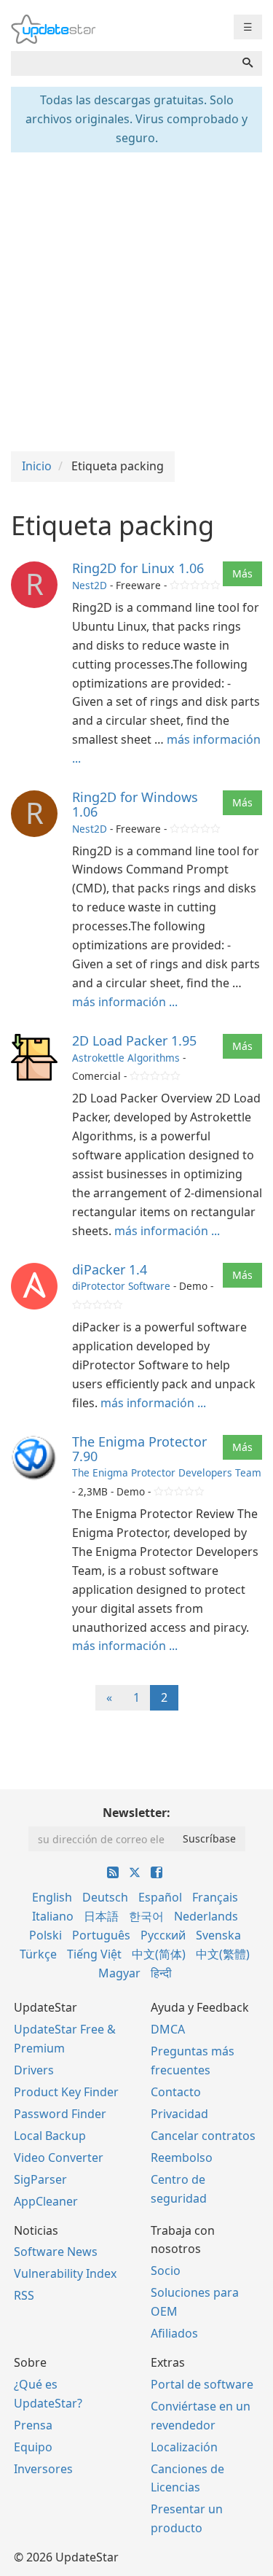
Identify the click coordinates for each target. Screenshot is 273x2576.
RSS (24, 2295)
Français (215, 1897)
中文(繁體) (223, 1954)
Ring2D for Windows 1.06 (135, 804)
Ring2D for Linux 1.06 (138, 568)
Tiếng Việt (94, 1954)
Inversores (43, 2469)
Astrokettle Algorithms (126, 1058)
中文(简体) (159, 1954)
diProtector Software (121, 1286)
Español (160, 1897)
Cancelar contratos (203, 2136)
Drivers (34, 2070)
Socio (166, 2270)
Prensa (33, 2425)
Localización (184, 2447)
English (52, 1897)
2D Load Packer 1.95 (134, 1040)
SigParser (40, 2179)
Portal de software (202, 2384)
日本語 (101, 1916)
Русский (163, 1935)
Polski (45, 1935)
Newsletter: (136, 1813)
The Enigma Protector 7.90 (139, 1449)
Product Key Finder (66, 2092)
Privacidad (179, 2114)
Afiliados (174, 2333)
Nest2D (90, 585)
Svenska (218, 1935)
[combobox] (122, 63)
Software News (56, 2252)
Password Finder (60, 2114)
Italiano (53, 1916)
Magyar (119, 1973)
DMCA (168, 2029)
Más (242, 573)
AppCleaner (46, 2201)
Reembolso (182, 2157)
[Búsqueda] (248, 63)
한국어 (146, 1916)
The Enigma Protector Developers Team (167, 1472)
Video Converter (59, 2157)
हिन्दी (161, 1973)
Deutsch (105, 1897)
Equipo (33, 2447)
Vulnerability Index (65, 2273)
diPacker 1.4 (110, 1269)
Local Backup (50, 2136)
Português (101, 1935)
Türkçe (38, 1954)
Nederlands (206, 1916)
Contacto (176, 2092)
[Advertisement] (136, 300)
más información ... (125, 1002)
